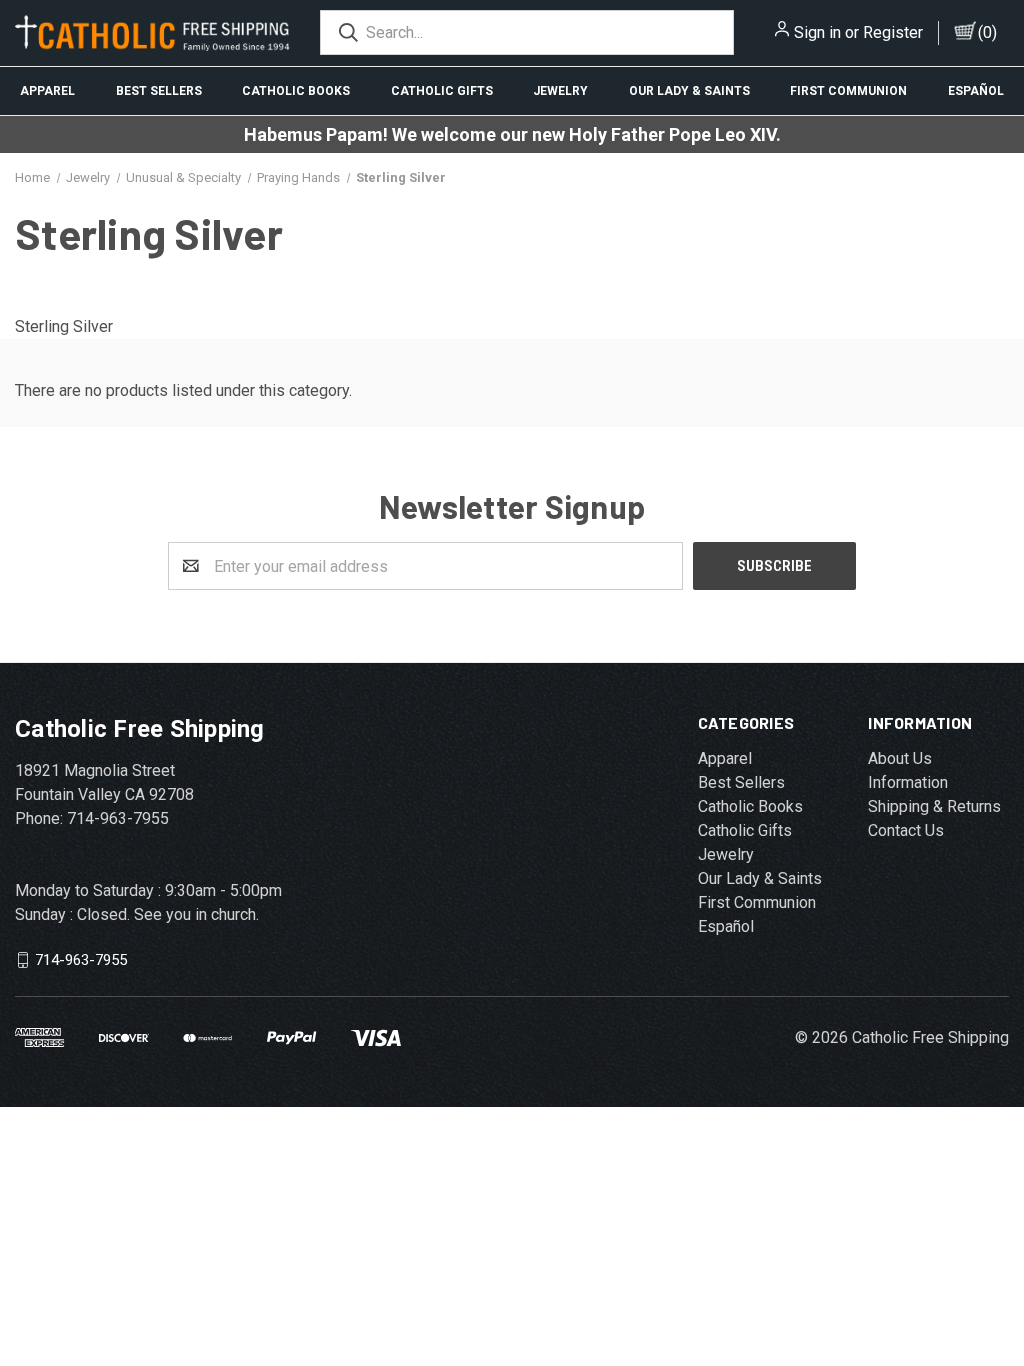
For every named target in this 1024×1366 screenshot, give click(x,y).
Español (726, 926)
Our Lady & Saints (689, 91)
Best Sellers (159, 91)
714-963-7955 (81, 960)
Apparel (47, 91)
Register (893, 32)
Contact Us (906, 830)
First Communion (848, 91)
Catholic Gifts (442, 91)
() (987, 32)
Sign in (817, 32)
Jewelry (560, 91)
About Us (900, 758)
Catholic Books (296, 91)
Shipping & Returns (934, 806)
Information (908, 782)
